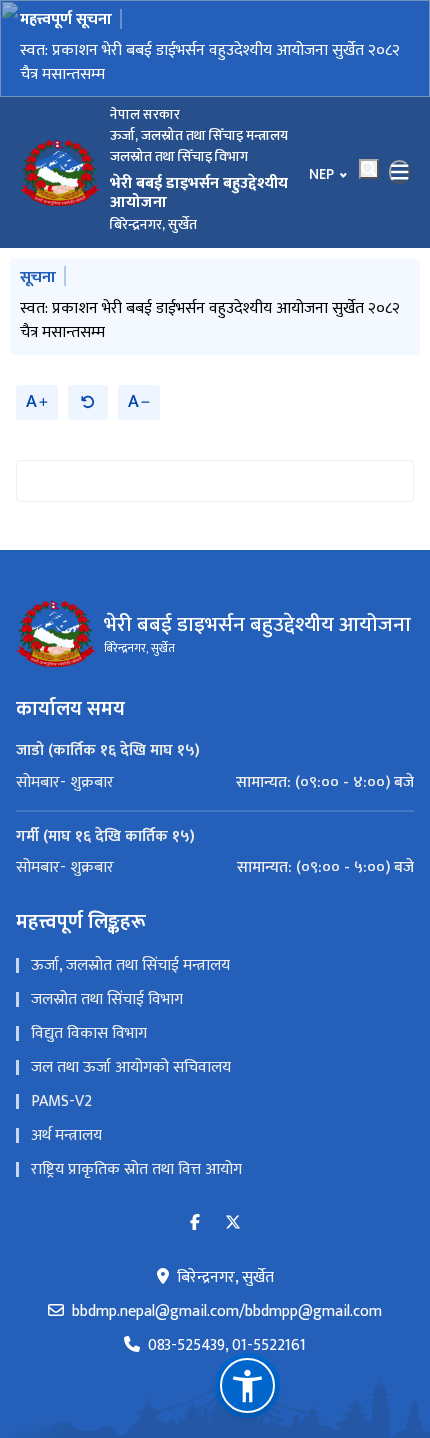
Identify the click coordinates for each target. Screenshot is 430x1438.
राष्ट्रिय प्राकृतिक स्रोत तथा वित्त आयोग (136, 1169)
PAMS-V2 (61, 1101)
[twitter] (233, 1223)
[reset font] (88, 402)
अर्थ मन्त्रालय (66, 1135)
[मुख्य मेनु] (400, 172)
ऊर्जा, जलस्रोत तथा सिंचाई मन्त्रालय (130, 965)
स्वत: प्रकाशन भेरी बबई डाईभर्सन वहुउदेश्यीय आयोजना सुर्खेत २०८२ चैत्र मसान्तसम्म (210, 62)
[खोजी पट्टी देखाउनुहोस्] (369, 169)
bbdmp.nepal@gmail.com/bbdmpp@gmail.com (227, 1312)
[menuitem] (215, 783)
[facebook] (195, 1223)
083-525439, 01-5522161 (227, 1346)
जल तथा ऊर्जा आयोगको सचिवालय (131, 1067)
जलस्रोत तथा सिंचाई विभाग (107, 999)
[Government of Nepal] (60, 172)
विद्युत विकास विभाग (89, 1033)
